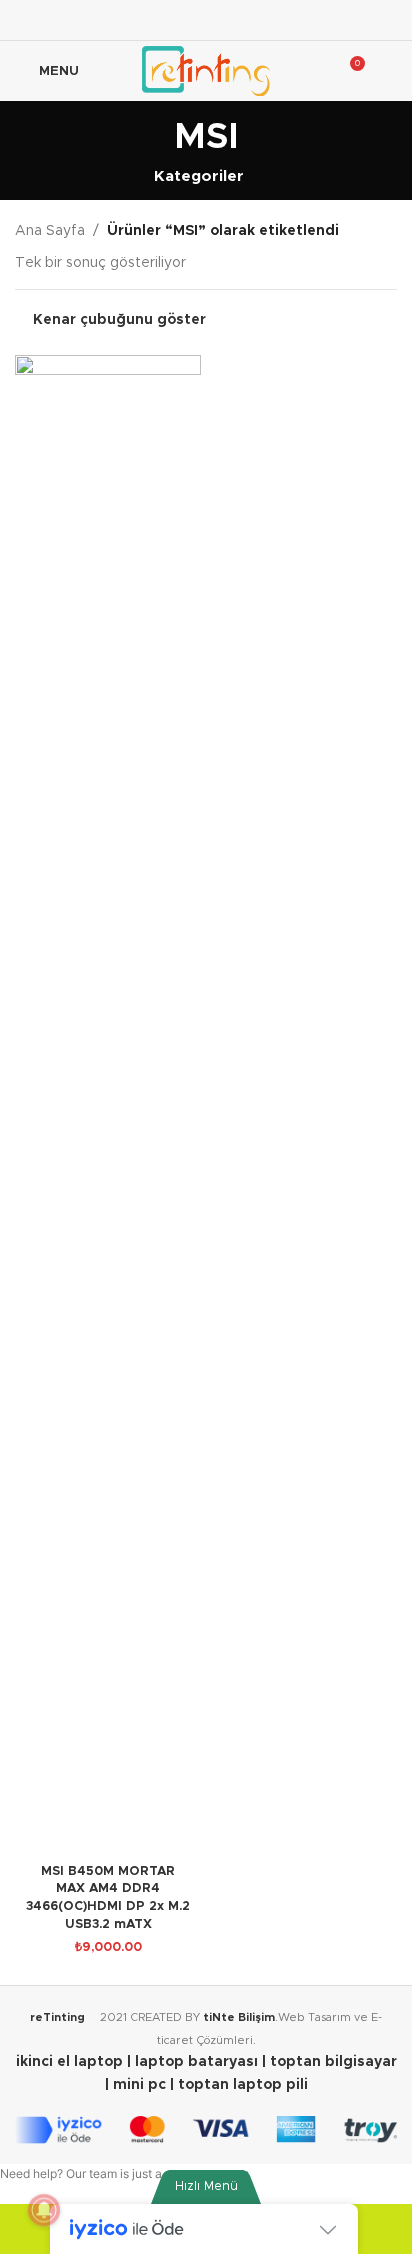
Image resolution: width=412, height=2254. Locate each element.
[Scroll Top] (371, 2229)
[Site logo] (205, 71)
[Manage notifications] (44, 2210)
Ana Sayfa (50, 231)
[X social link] (180, 19)
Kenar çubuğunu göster (119, 320)
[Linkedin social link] (256, 19)
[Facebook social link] (155, 19)
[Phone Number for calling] (41, 2229)
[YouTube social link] (231, 19)
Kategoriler (199, 176)
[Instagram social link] (205, 19)
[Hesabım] (389, 71)
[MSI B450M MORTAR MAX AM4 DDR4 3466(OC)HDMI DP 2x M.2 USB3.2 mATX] (108, 1105)
